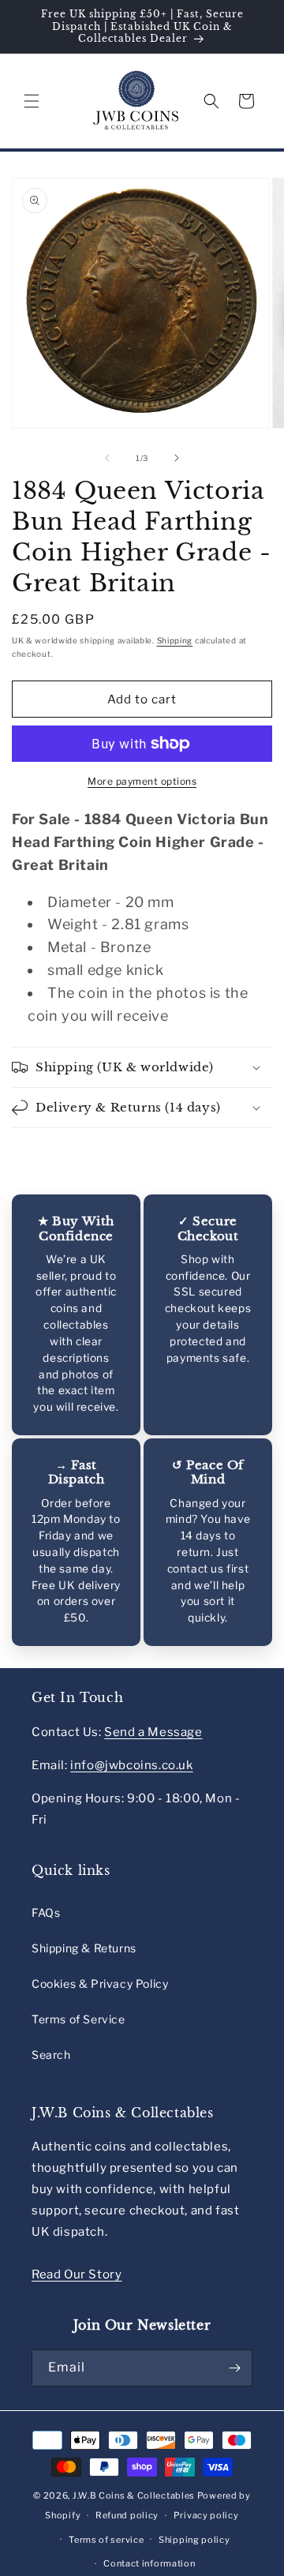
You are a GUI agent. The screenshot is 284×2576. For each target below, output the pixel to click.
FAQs (46, 1912)
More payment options (142, 781)
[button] (32, 101)
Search (51, 2055)
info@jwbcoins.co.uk (131, 1765)
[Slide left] (107, 458)
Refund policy (127, 2515)
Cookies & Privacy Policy (100, 1984)
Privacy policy (206, 2515)
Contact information (149, 2563)
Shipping (175, 640)
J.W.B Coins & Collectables (134, 2495)
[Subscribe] (234, 2368)
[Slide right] (177, 458)
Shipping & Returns (84, 1948)
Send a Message (153, 1732)
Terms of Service (78, 2019)
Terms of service (106, 2540)
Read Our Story (77, 2274)
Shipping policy (194, 2540)
